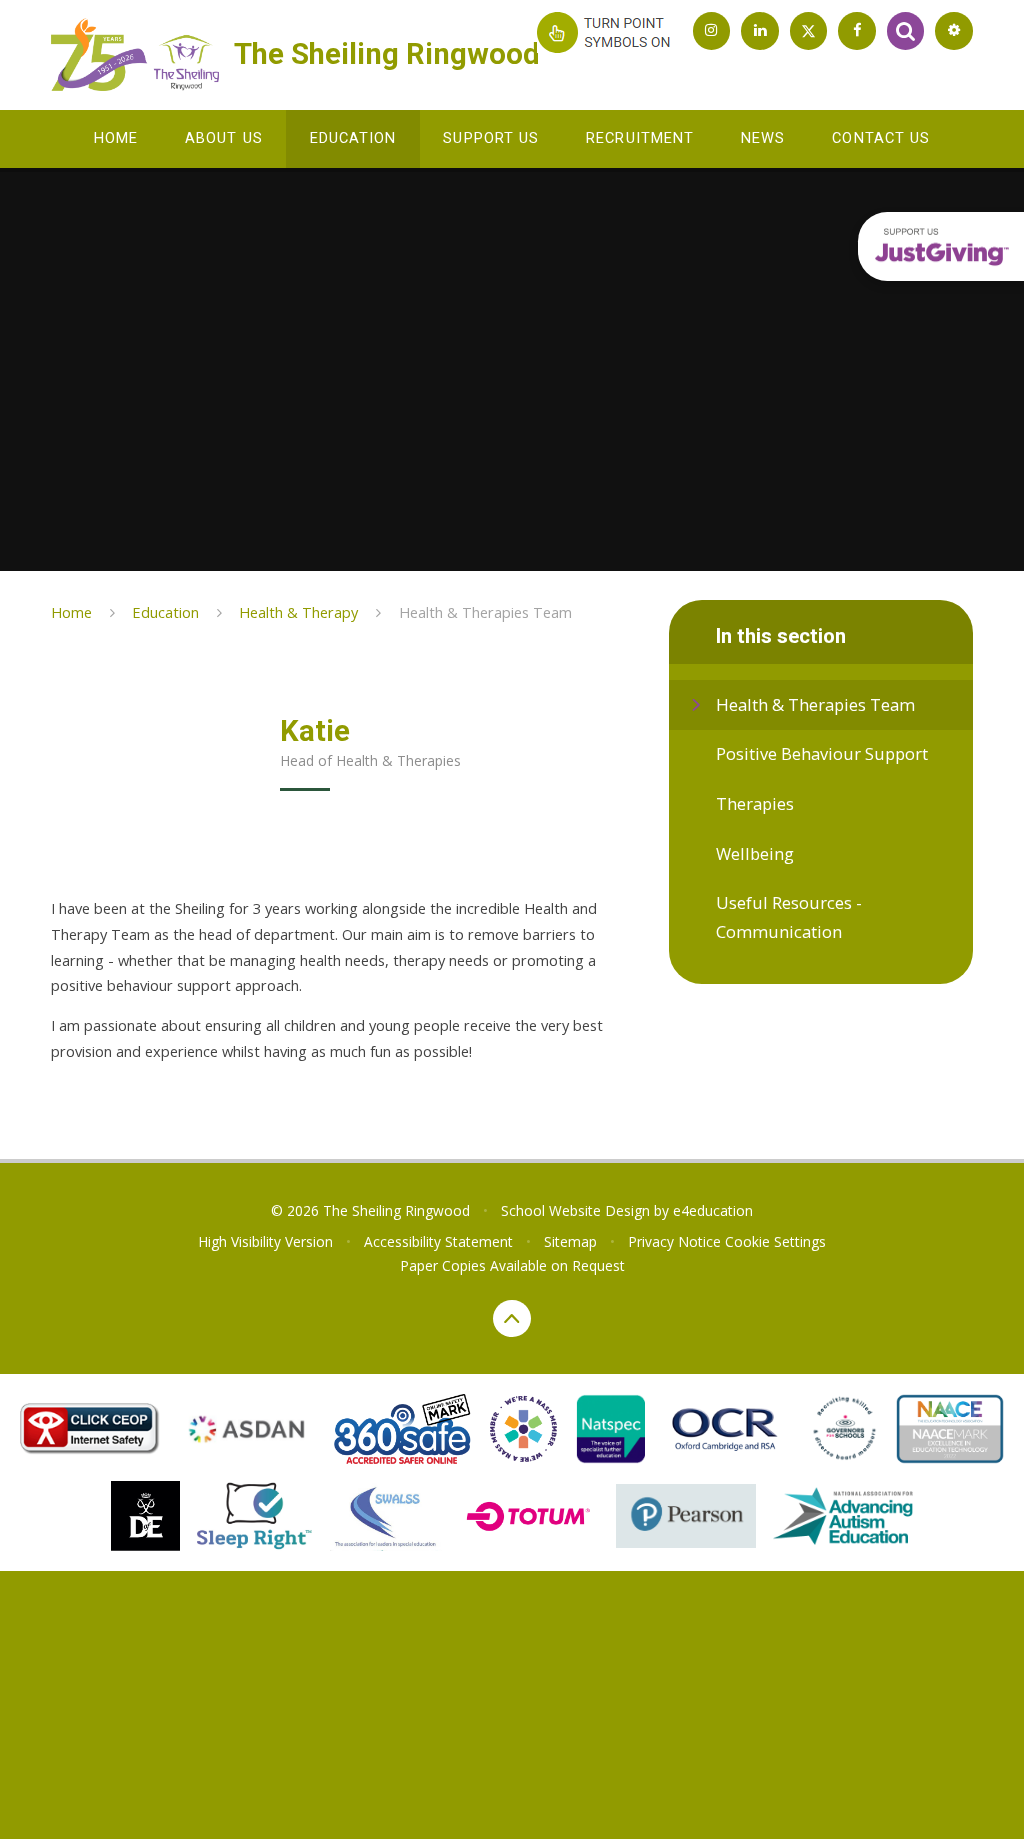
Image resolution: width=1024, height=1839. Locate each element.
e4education (713, 1210)
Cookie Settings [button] (775, 1241)
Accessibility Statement (438, 1241)
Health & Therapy (298, 612)
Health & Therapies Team (485, 612)
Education (165, 612)
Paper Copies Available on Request (512, 1265)
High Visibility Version (265, 1241)
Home (71, 612)
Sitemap (570, 1241)
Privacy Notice (674, 1241)
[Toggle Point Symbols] (607, 32)
